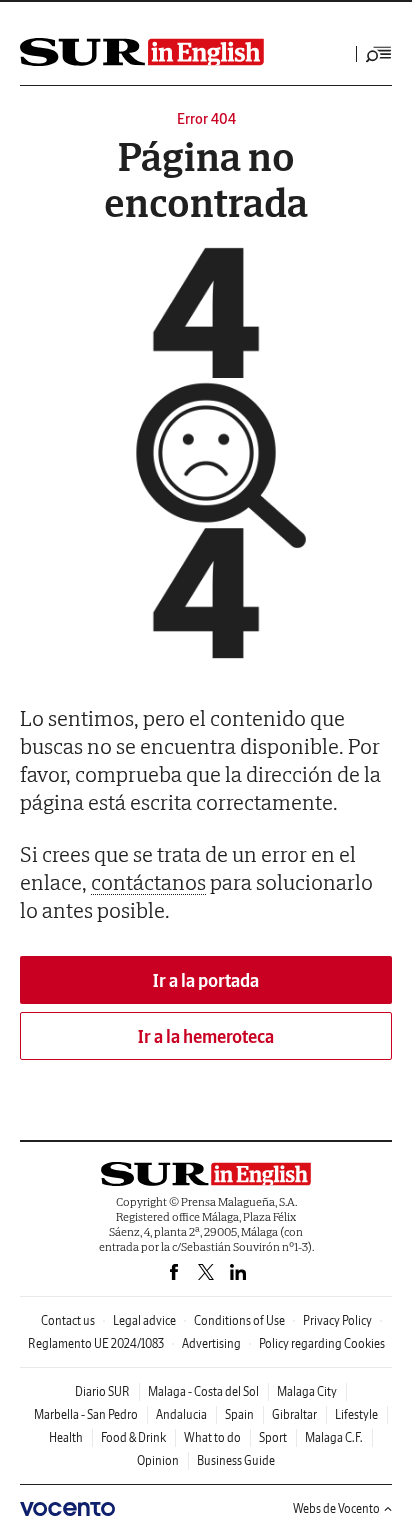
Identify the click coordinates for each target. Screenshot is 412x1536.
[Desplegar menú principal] (379, 54)
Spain (239, 1414)
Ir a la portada (206, 980)
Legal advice (144, 1320)
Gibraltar (294, 1414)
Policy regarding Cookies (322, 1343)
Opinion (158, 1460)
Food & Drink (133, 1437)
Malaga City (307, 1391)
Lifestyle (356, 1414)
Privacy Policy (337, 1320)
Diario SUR (102, 1391)
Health (66, 1437)
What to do (212, 1437)
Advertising (211, 1343)
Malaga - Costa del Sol (203, 1391)
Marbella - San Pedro (86, 1414)
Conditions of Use (239, 1320)
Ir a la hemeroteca (206, 1036)
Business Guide (236, 1460)
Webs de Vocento (336, 1508)
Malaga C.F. (334, 1437)
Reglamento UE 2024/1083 (96, 1343)
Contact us (68, 1320)
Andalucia (181, 1414)
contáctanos (148, 882)
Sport (273, 1437)
